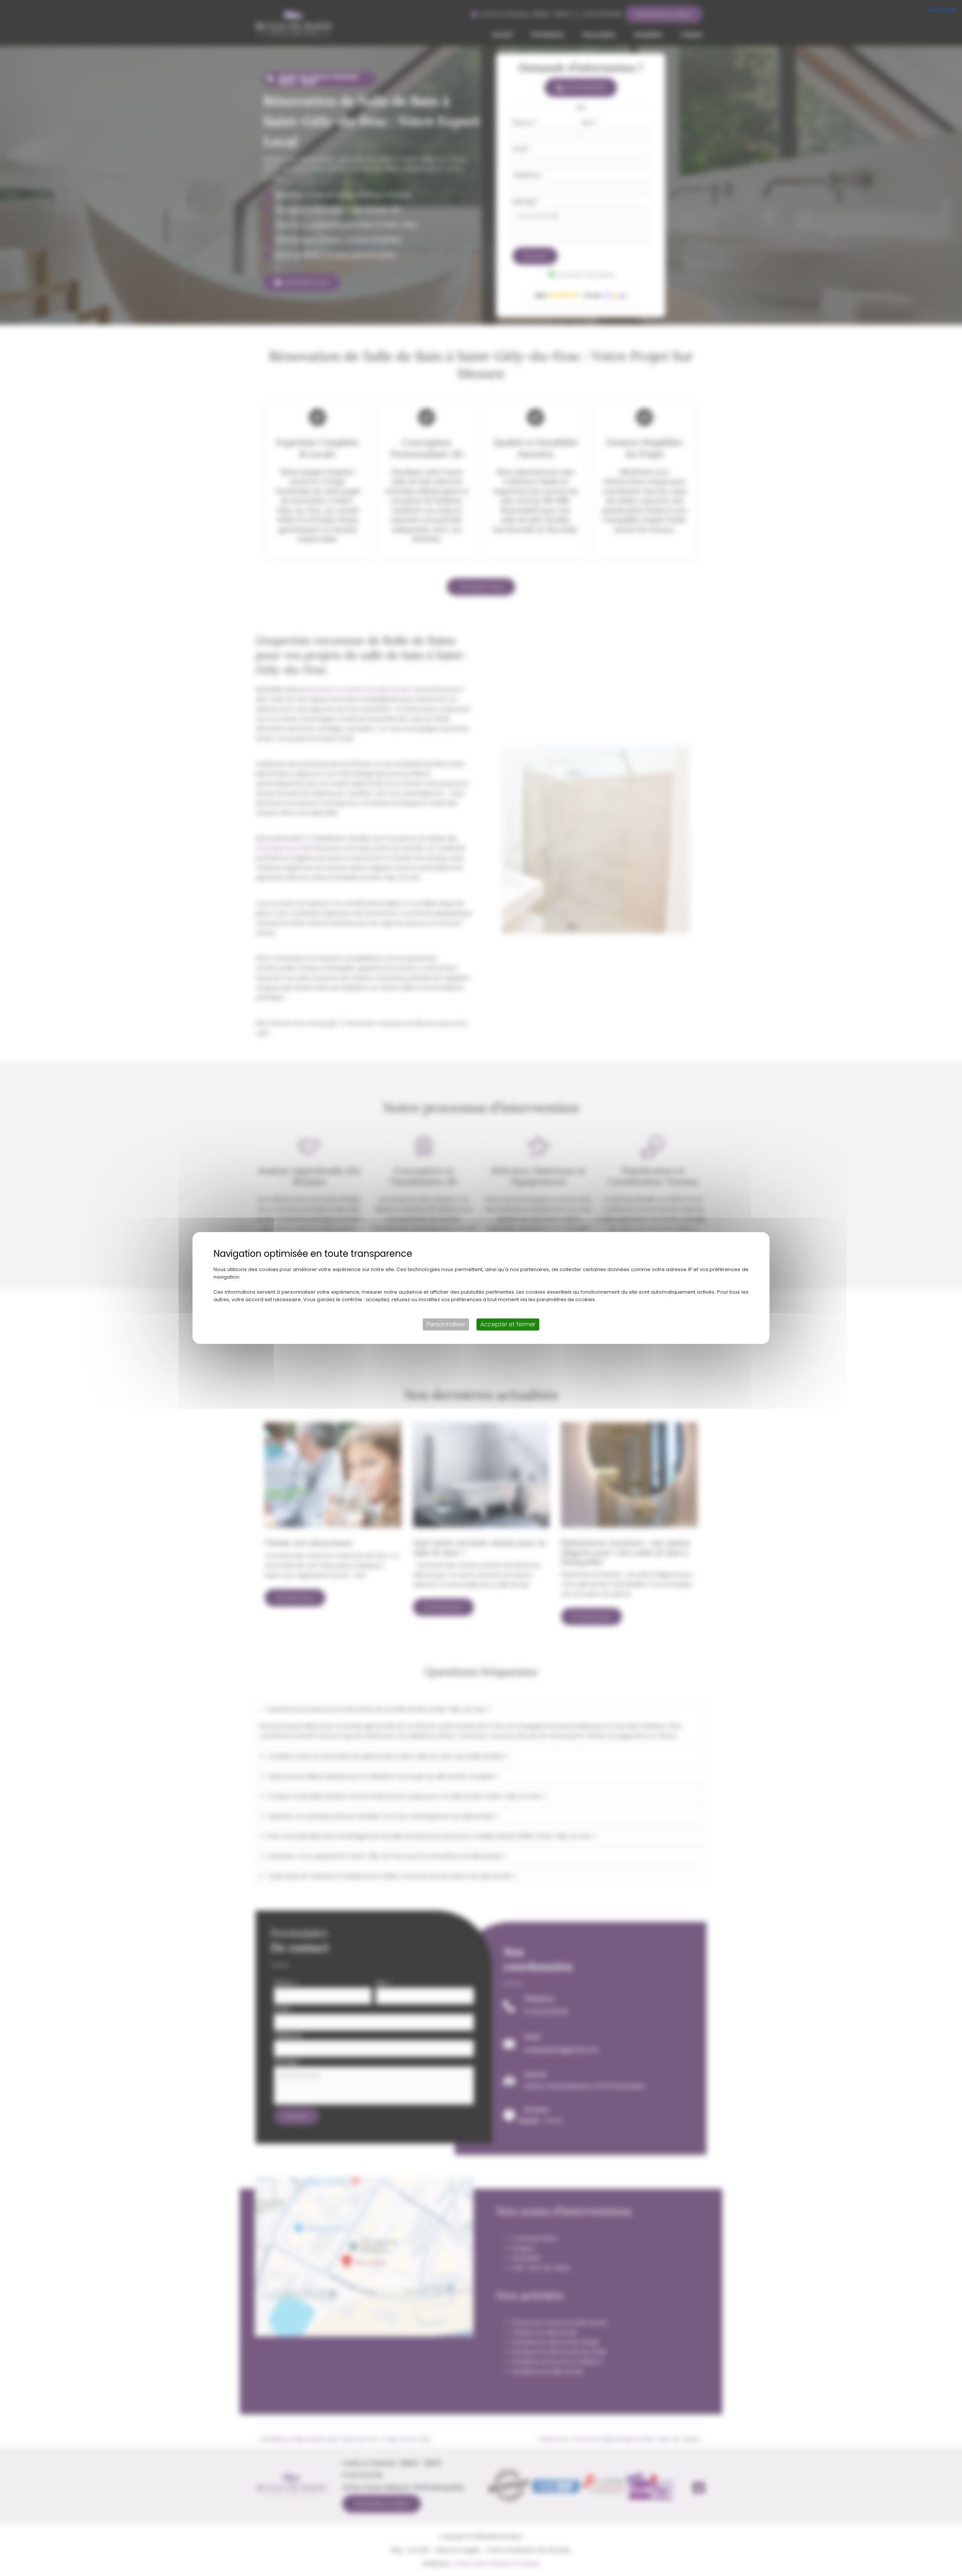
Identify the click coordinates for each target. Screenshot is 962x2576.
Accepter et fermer (508, 1324)
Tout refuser (942, 9)
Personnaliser (446, 1324)
